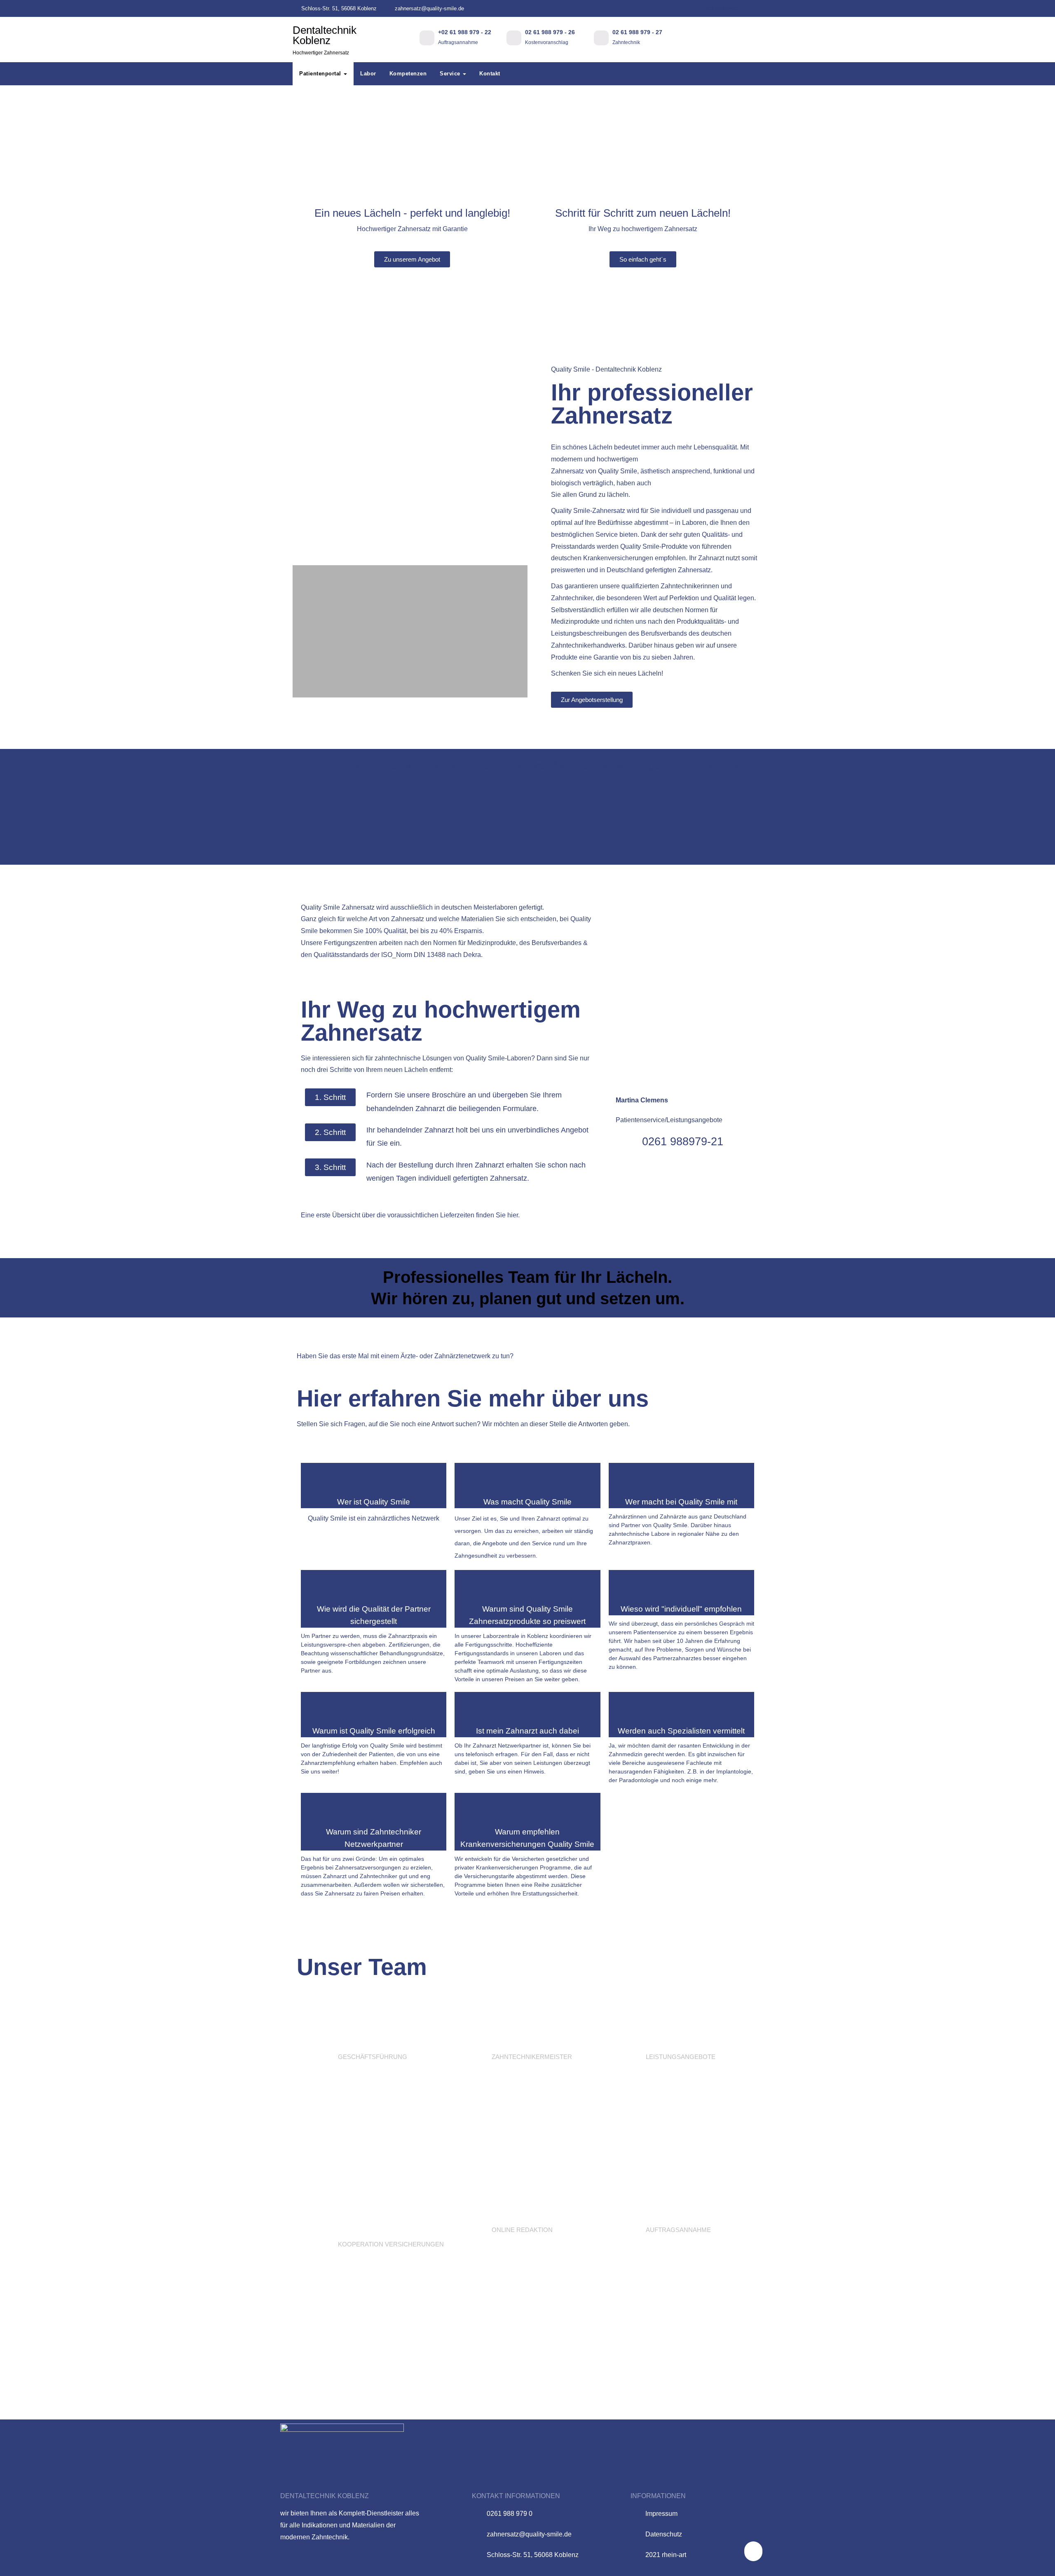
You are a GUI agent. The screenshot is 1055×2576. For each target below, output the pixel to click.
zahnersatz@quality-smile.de (429, 8)
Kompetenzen (408, 74)
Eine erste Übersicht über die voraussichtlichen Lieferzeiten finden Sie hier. (410, 1215)
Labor (368, 74)
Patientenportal (726, 8)
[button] (300, 469)
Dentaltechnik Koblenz (325, 40)
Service (451, 74)
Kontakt (490, 74)
